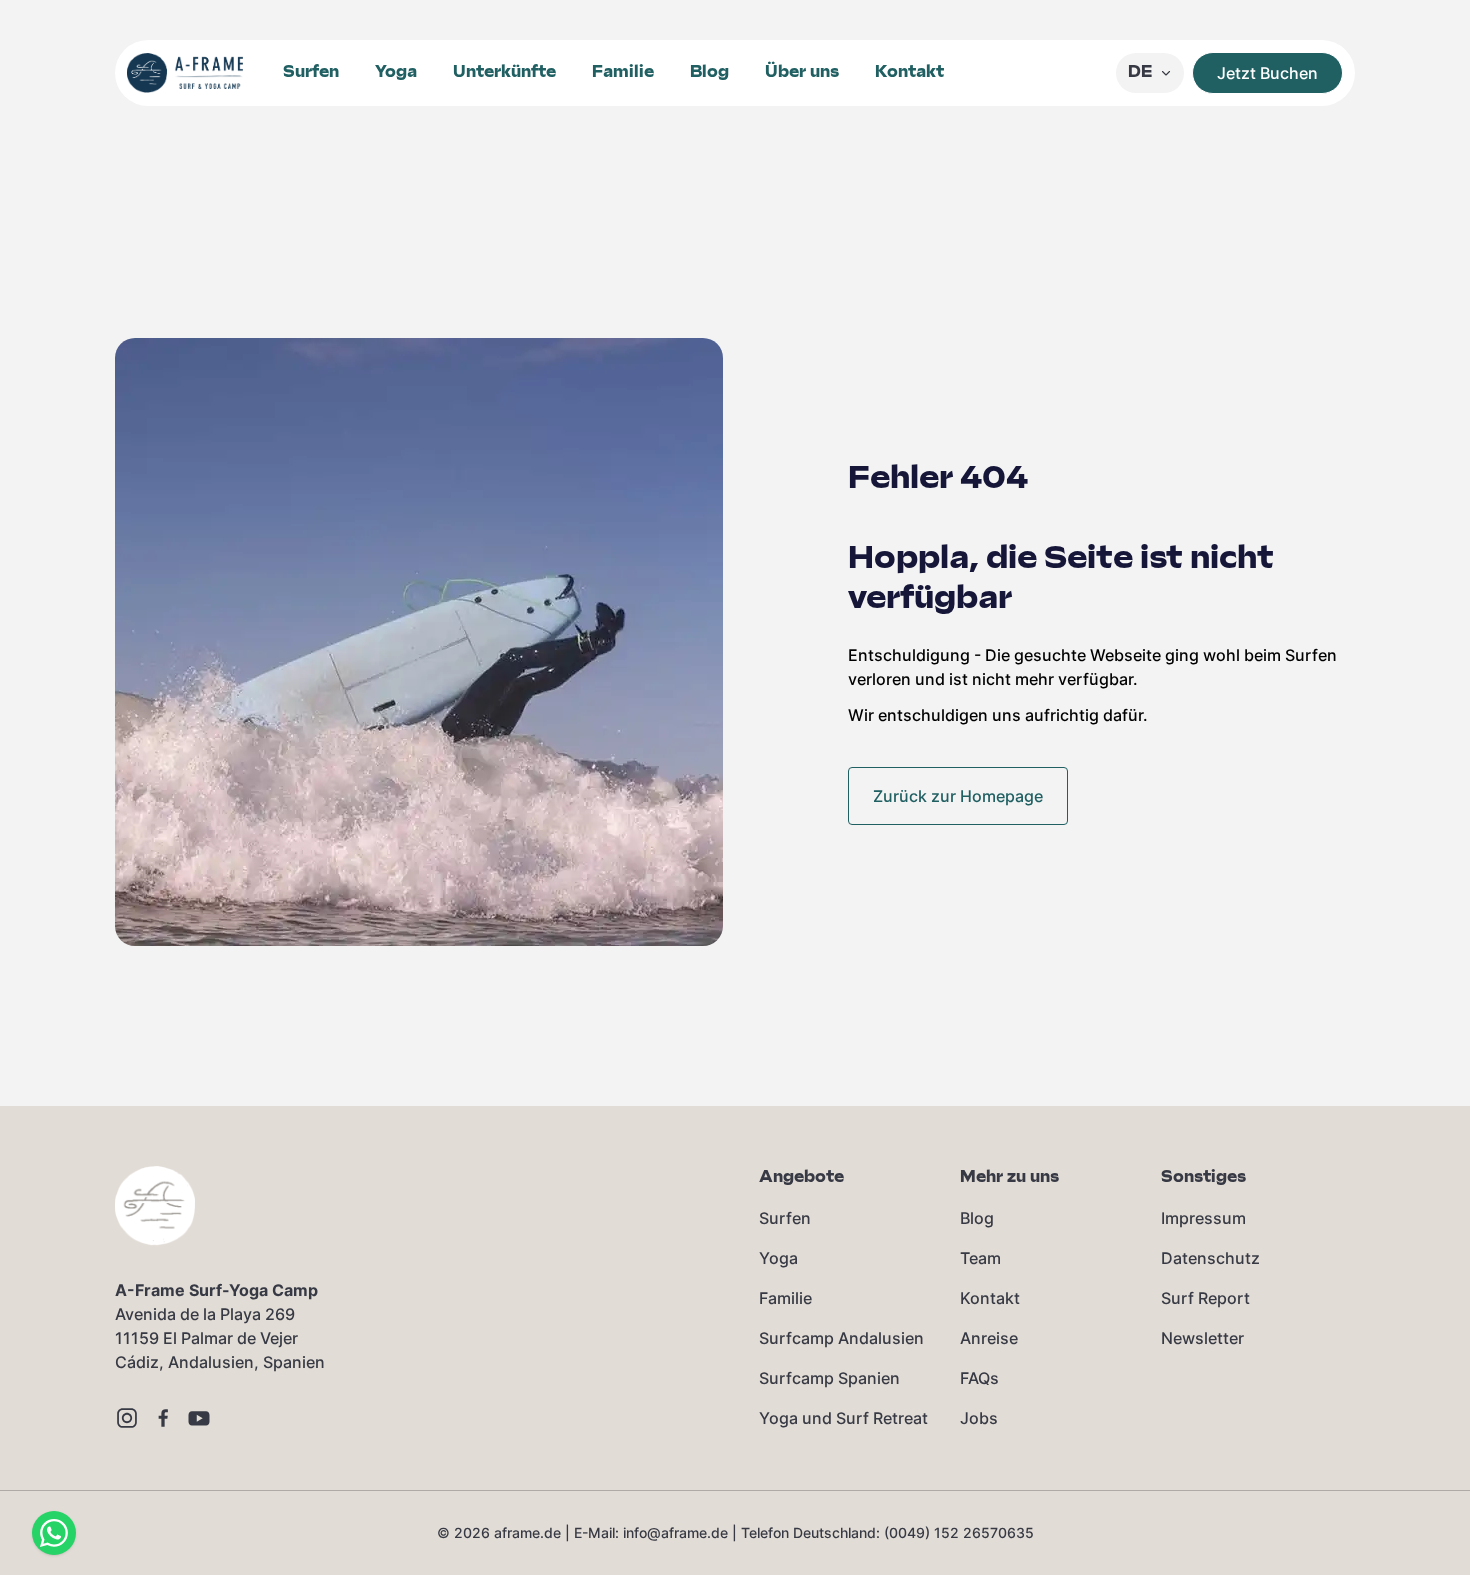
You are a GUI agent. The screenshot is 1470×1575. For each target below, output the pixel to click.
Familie (623, 72)
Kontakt (909, 72)
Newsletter (1202, 1338)
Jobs (979, 1418)
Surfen (311, 72)
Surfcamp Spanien (829, 1378)
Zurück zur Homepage (958, 796)
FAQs (979, 1378)
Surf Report (1205, 1298)
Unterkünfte (504, 72)
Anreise (989, 1338)
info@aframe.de (675, 1532)
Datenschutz (1210, 1258)
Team (980, 1258)
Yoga (396, 72)
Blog (709, 72)
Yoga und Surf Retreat (843, 1418)
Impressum (1203, 1218)
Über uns (802, 72)
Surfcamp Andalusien (841, 1338)
